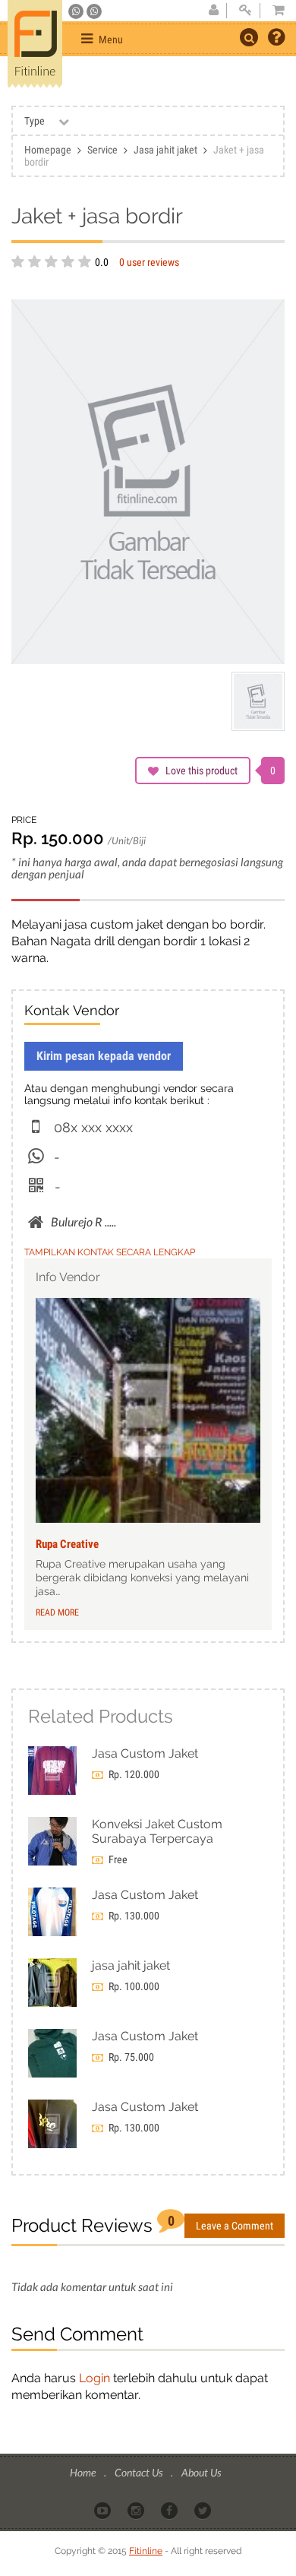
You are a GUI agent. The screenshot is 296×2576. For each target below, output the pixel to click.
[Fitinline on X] (204, 2509)
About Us (201, 2472)
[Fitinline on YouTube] (104, 2509)
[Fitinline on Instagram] (137, 2509)
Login (94, 2378)
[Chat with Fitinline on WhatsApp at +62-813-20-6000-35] (77, 11)
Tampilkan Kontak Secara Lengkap (110, 1252)
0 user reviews (149, 262)
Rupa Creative (67, 1544)
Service (102, 150)
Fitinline (146, 2551)
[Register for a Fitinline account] (213, 11)
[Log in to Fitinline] (245, 11)
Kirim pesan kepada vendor (104, 1056)
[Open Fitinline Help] (276, 39)
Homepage (48, 150)
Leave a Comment (235, 2226)
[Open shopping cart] (274, 11)
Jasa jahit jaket (165, 150)
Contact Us (140, 2472)
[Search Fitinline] (249, 37)
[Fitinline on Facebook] (170, 2509)
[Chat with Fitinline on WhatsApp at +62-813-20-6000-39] (94, 11)
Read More (57, 1612)
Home (84, 2472)
